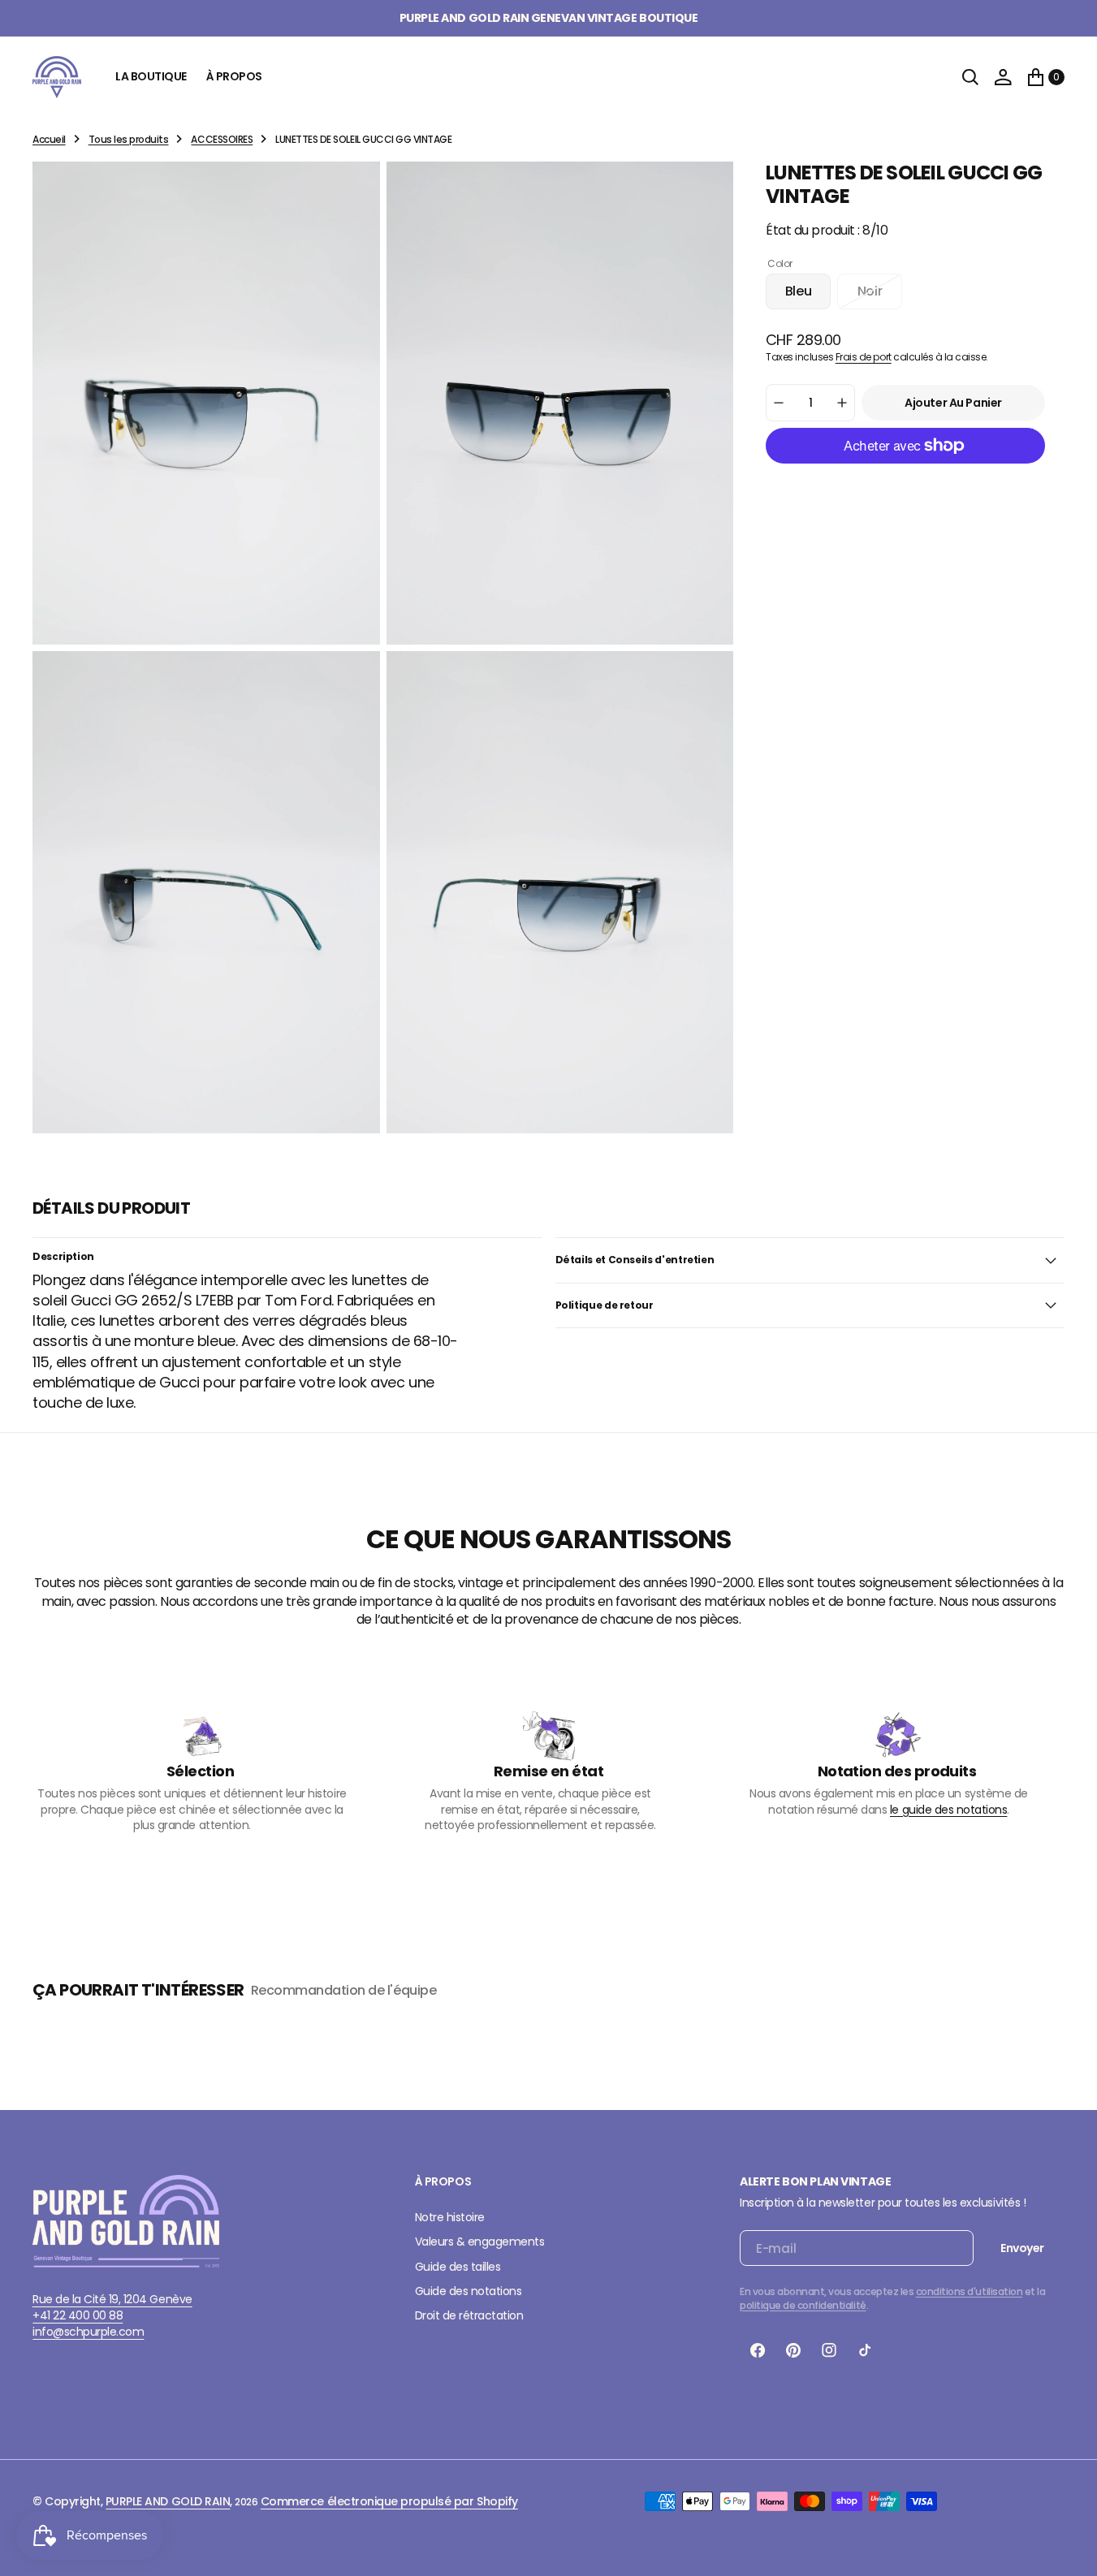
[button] (1003, 77)
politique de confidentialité (803, 2305)
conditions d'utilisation (969, 2291)
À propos (234, 76)
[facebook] (758, 2350)
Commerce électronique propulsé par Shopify (389, 2501)
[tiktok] (865, 2350)
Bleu (808, 296)
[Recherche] (970, 77)
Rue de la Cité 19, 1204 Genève (112, 2299)
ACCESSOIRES (222, 139)
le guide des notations (948, 1810)
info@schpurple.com (88, 2332)
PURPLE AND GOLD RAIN (168, 2501)
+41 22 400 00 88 (78, 2315)
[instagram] (829, 2350)
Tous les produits (129, 139)
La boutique (151, 76)
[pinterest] (793, 2350)
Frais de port (864, 357)
